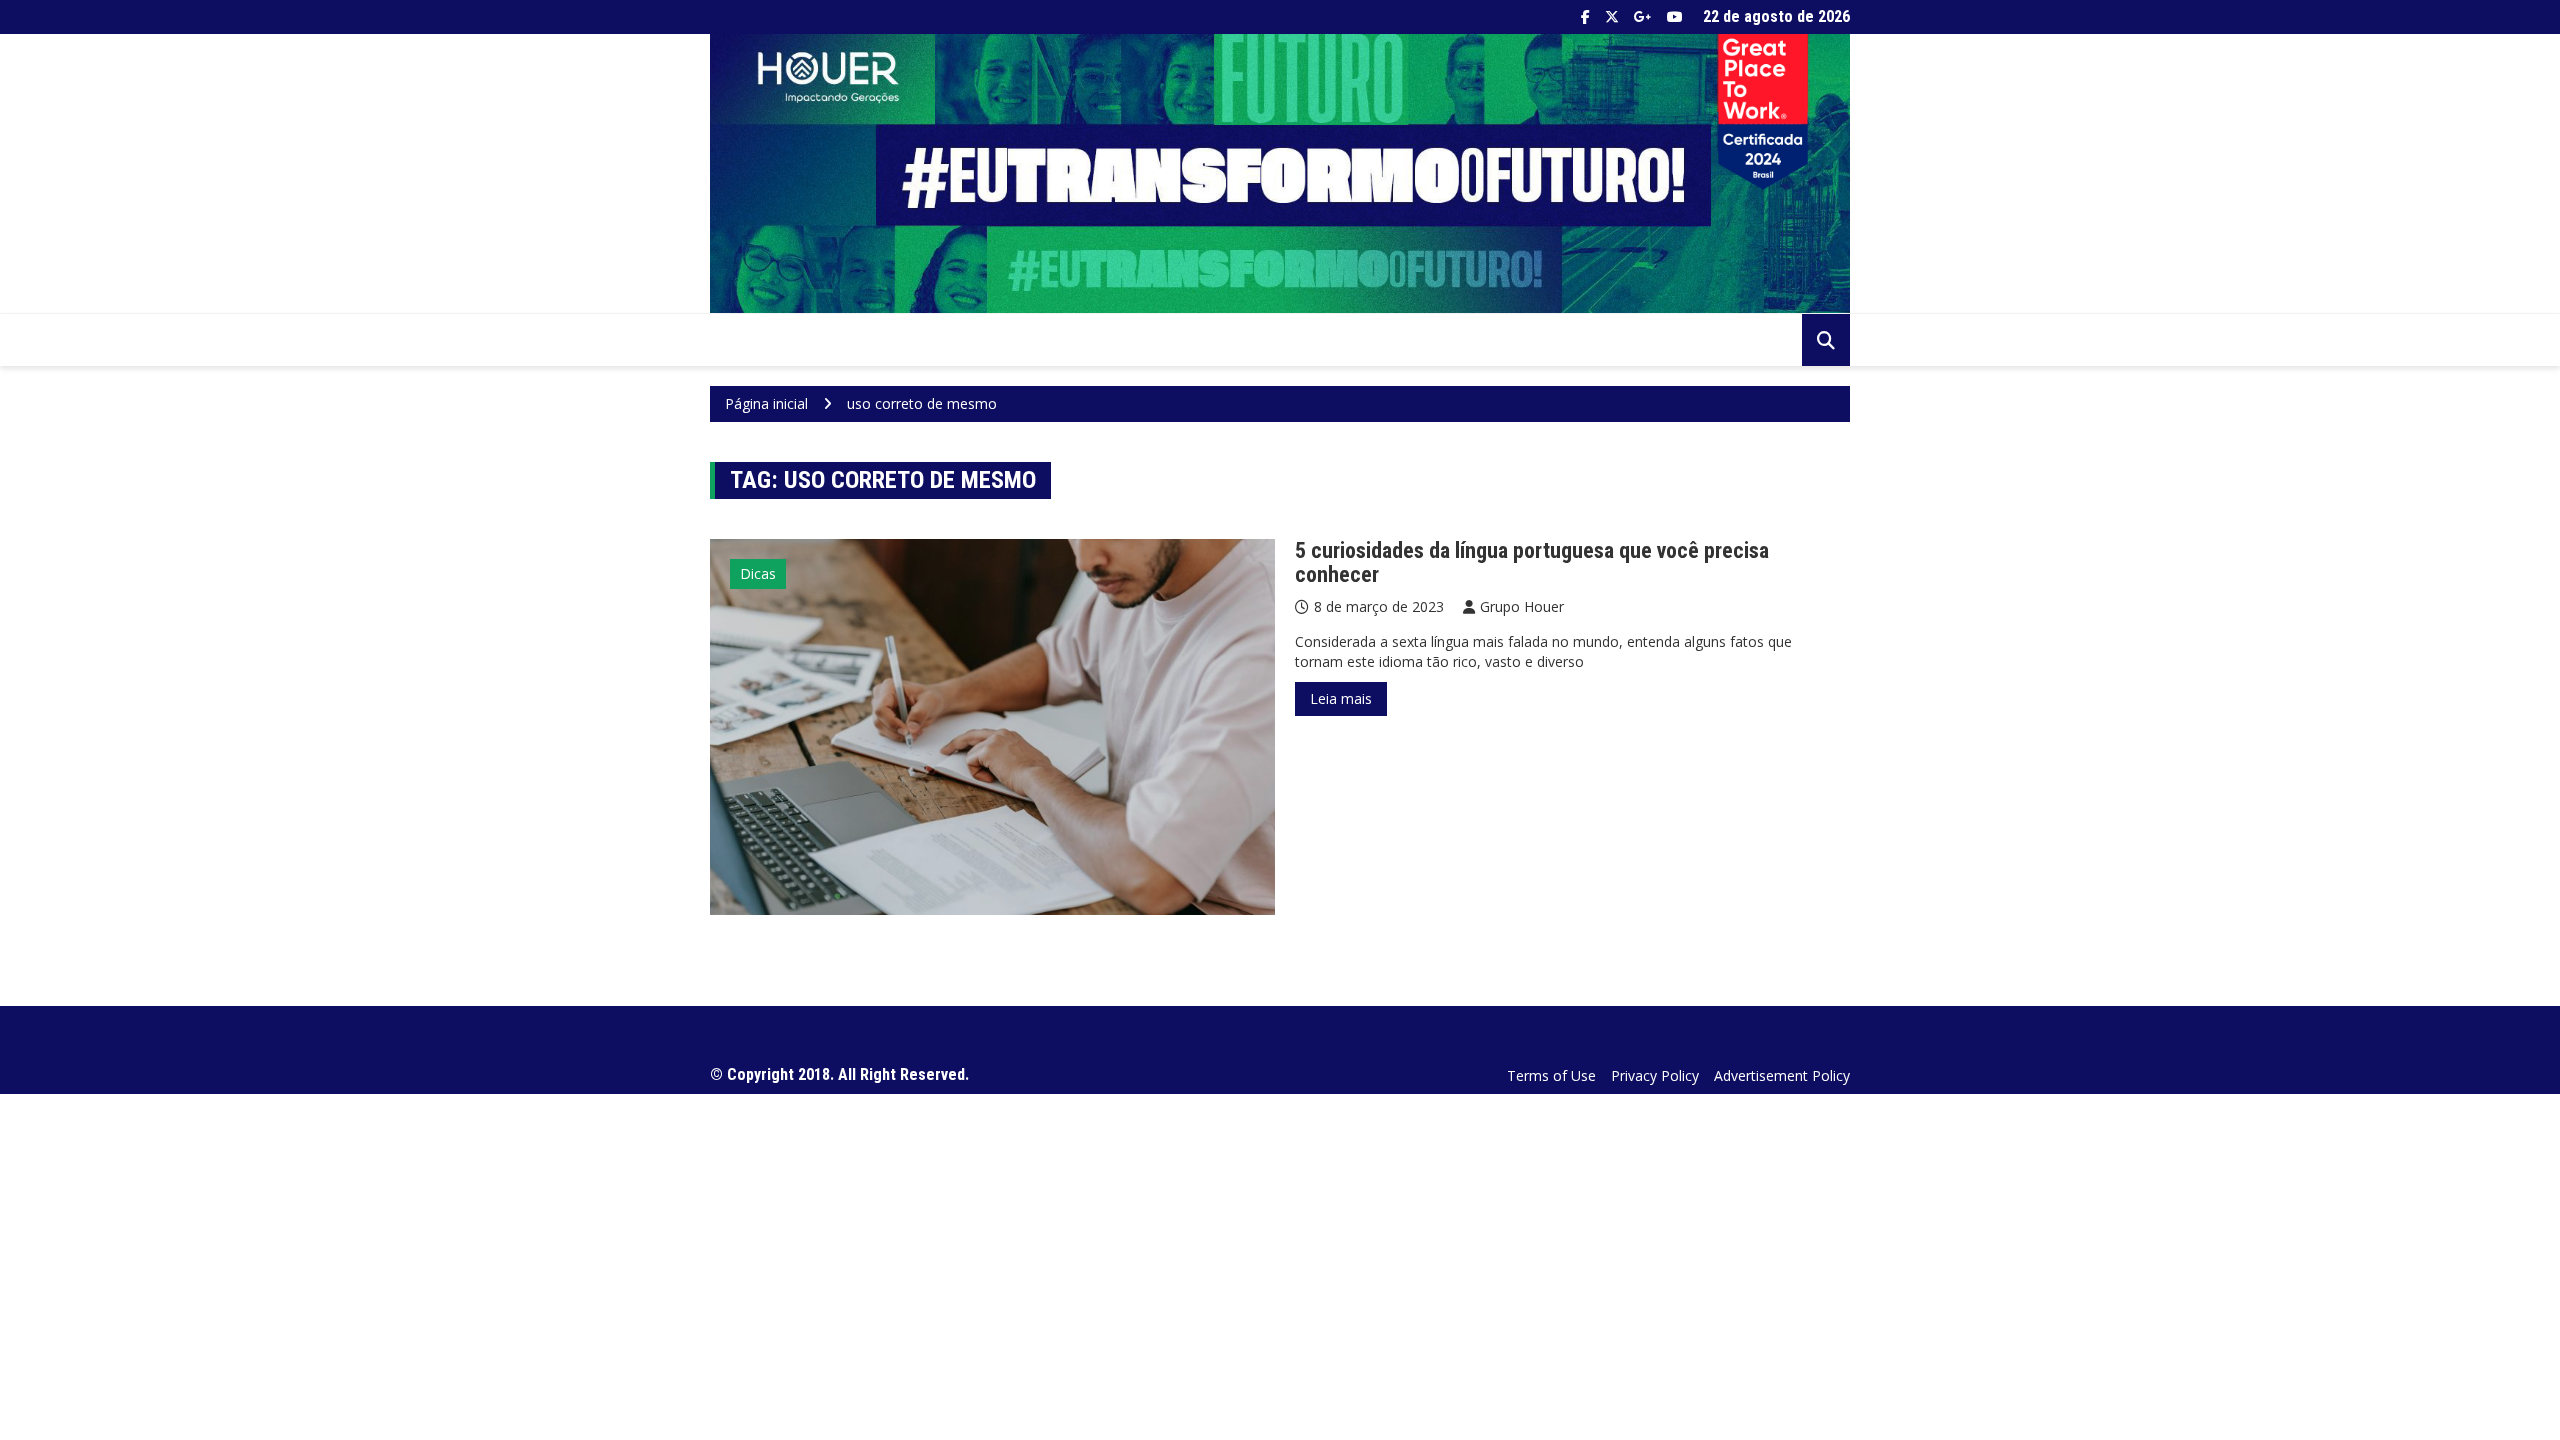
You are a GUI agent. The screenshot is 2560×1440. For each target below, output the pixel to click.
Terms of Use (1551, 1075)
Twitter (1612, 17)
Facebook (1585, 17)
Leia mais (1341, 698)
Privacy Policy (1655, 1075)
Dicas (758, 573)
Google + (1643, 17)
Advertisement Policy (1782, 1075)
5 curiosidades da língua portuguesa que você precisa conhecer (1532, 562)
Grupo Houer (1522, 606)
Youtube (1675, 17)
